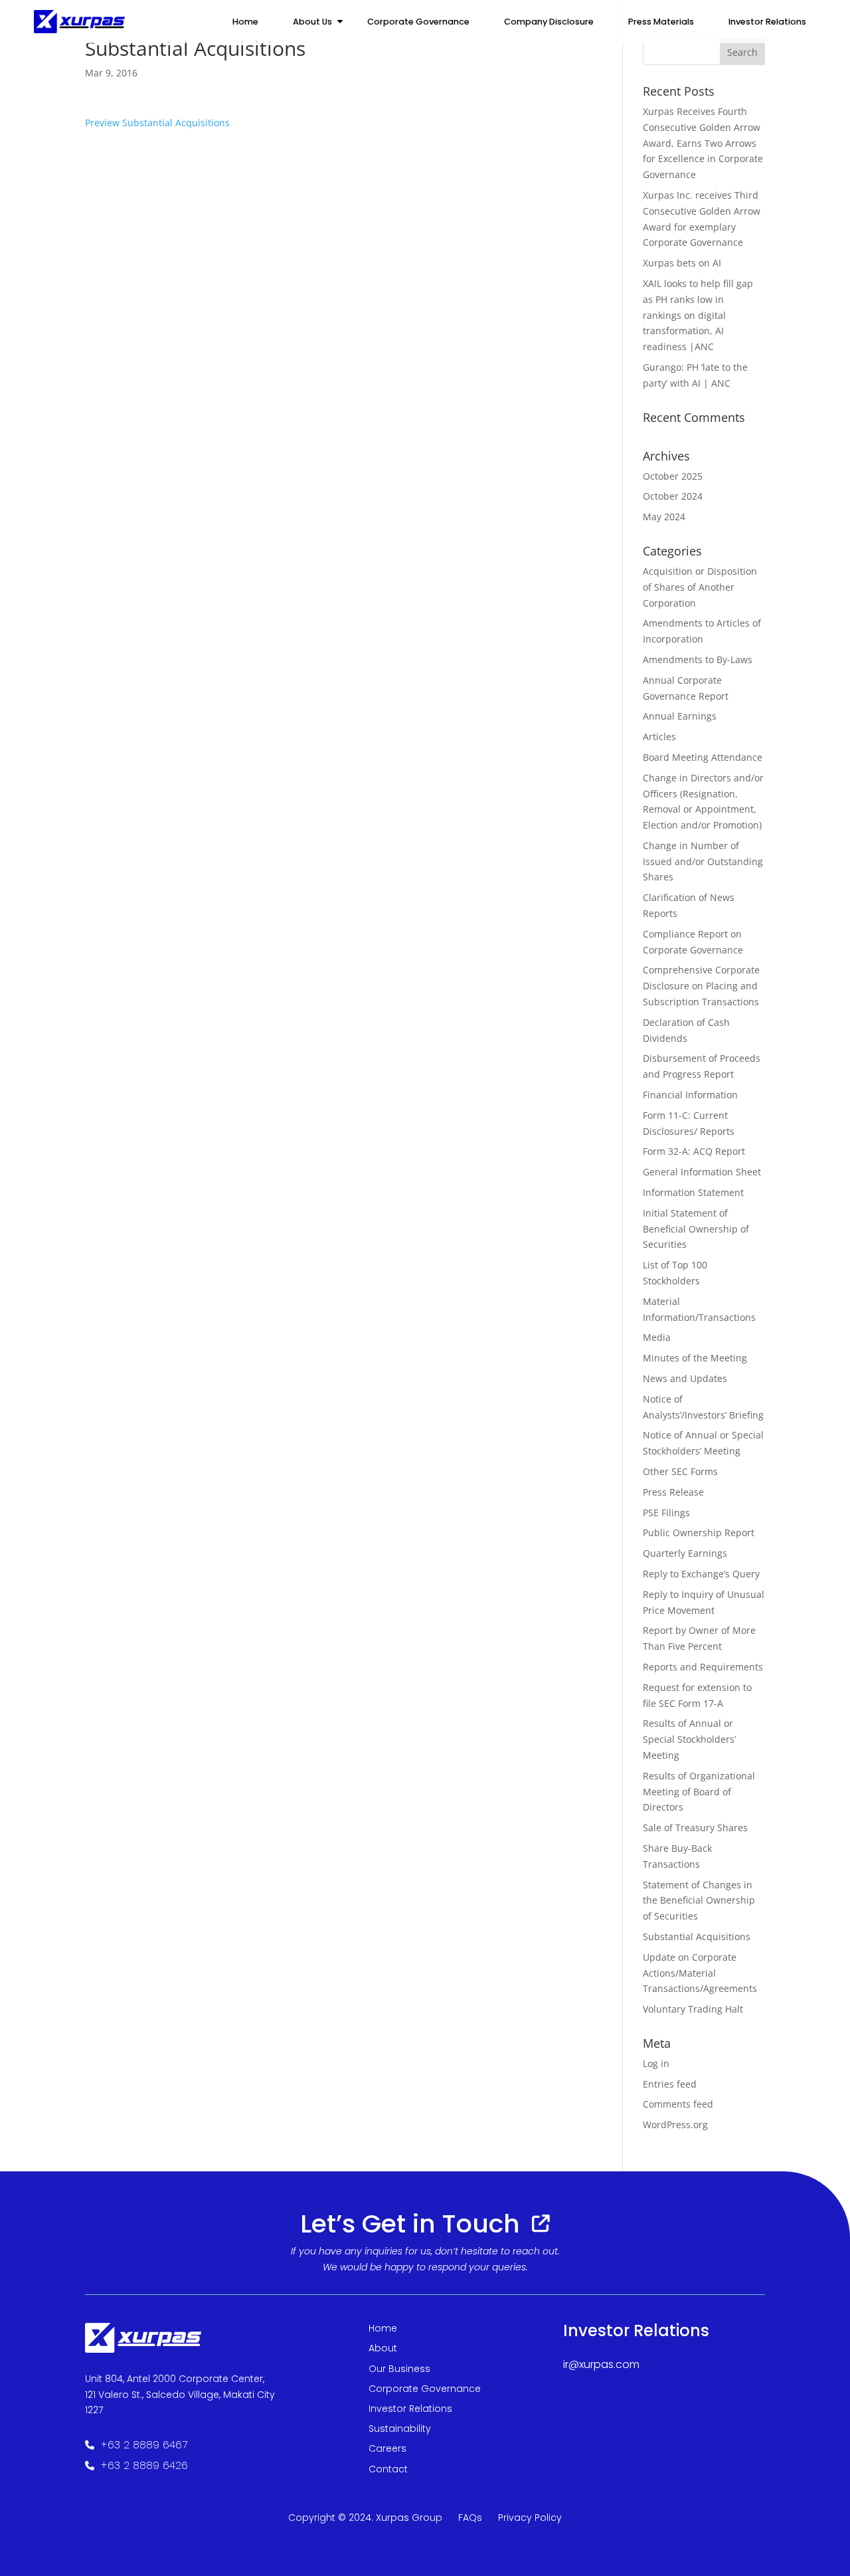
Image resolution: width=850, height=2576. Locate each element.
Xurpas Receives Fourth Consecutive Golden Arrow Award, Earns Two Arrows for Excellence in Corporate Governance (703, 143)
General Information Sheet (702, 1172)
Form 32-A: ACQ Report (694, 1151)
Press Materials (661, 22)
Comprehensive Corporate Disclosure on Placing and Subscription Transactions (701, 986)
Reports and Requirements (703, 1667)
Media (657, 1337)
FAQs (470, 2518)
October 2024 (673, 496)
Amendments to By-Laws (698, 659)
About (383, 2348)
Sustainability (400, 2428)
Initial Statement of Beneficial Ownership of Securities (696, 1229)
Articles (659, 737)
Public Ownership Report (699, 1533)
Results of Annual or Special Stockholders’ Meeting (689, 1739)
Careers (387, 2448)
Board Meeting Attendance (703, 757)
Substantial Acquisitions (697, 1936)
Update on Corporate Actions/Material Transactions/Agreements (700, 1973)
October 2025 (673, 476)
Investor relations (767, 22)
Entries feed (670, 2084)
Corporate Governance (418, 22)
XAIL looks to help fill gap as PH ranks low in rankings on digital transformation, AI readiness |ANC (698, 315)
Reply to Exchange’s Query (701, 1574)
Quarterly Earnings (685, 1553)
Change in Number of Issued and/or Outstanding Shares (703, 861)
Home (245, 22)
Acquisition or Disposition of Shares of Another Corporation (700, 587)
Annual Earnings (680, 716)
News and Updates (685, 1378)
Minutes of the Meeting (695, 1358)
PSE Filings (666, 1513)
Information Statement (693, 1192)
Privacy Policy (530, 2518)
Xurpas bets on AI (682, 263)
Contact (388, 2469)
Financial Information (690, 1095)
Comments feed (678, 2104)
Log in (656, 2063)
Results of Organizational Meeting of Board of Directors (699, 1792)
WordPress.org (675, 2125)
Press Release (673, 1492)
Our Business (399, 2369)
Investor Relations (410, 2409)
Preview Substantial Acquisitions (157, 123)
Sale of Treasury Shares (695, 1828)
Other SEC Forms (680, 1471)
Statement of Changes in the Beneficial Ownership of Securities (699, 1901)
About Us (312, 22)
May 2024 (664, 517)
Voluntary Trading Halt (693, 2009)
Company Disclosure (549, 22)
